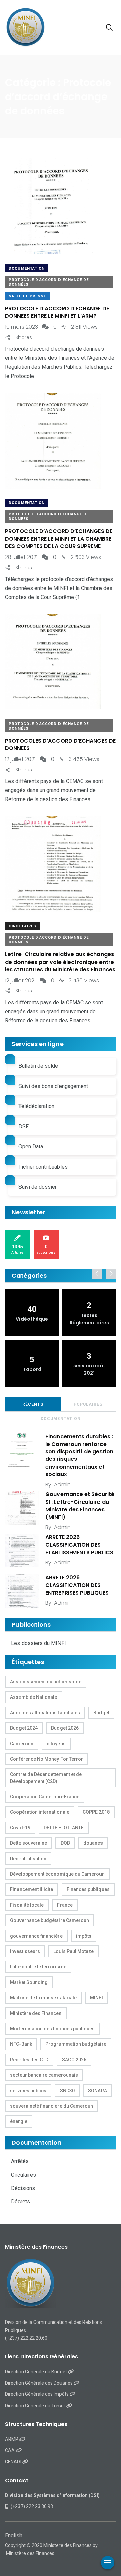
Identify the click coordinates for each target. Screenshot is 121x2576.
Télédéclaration (36, 1106)
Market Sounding (29, 1982)
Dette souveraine (29, 1843)
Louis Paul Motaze (74, 1951)
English (14, 2535)
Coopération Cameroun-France (45, 1797)
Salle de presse (27, 296)
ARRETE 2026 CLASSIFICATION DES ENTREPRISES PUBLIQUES (77, 1585)
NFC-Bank (21, 2044)
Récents (33, 1404)
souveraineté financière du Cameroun (52, 2106)
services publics (28, 2091)
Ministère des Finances (36, 2013)
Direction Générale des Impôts (37, 2394)
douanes (93, 1843)
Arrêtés (20, 2161)
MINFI (96, 1998)
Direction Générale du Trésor (36, 2406)
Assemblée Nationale (34, 1697)
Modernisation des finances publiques (52, 2029)
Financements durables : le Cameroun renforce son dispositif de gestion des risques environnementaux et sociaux (79, 1455)
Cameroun (22, 1744)
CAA (10, 2450)
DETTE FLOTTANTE (64, 1828)
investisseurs (25, 1951)
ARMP (12, 2439)
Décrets (21, 2202)
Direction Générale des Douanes (39, 2383)
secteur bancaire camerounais (44, 2075)
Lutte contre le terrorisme (38, 1967)
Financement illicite (32, 1889)
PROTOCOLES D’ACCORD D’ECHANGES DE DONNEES (60, 745)
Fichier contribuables (43, 1167)
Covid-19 (20, 1828)
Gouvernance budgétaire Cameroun (50, 1920)
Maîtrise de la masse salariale (43, 1998)
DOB (65, 1843)
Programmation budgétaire (76, 2044)
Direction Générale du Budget (36, 2372)
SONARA (97, 2091)
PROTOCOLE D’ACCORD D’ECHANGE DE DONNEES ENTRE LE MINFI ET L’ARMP (57, 312)
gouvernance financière (36, 1936)
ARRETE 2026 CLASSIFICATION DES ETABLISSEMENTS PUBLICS (79, 1545)
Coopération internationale (40, 1812)
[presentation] (97, 1274)
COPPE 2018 (96, 1812)
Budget (101, 1713)
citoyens (56, 1744)
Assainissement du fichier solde (46, 1682)
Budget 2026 (65, 1728)
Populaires (88, 1404)
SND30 (67, 2091)
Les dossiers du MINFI (38, 1643)
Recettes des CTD (29, 2060)
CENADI (14, 2462)
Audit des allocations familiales (45, 1713)
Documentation (27, 268)
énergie (19, 2121)
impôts (84, 1936)
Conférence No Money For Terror (47, 1759)
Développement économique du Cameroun (57, 1874)
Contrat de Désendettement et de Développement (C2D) (46, 1778)
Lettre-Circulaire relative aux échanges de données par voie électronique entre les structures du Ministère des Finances (60, 962)
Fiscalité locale (27, 1905)
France (65, 1905)
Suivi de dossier (38, 1187)
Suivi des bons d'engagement (53, 1086)
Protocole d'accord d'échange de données (49, 282)
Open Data (31, 1147)
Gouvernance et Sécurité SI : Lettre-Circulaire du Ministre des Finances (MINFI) (80, 1506)
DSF (24, 1126)
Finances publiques (88, 1889)
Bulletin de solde (38, 1066)
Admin (62, 1485)
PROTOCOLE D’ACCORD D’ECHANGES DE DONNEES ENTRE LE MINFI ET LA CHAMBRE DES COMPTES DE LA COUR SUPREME (59, 539)
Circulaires (23, 926)
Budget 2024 (24, 1728)
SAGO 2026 (74, 2060)
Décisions (23, 2188)
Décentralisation (28, 1859)
